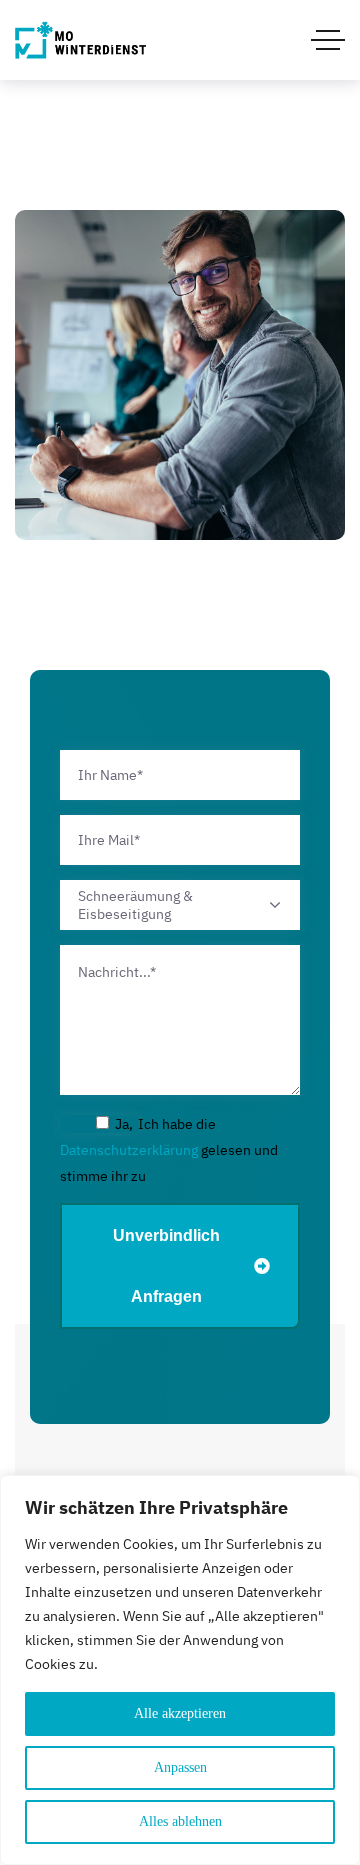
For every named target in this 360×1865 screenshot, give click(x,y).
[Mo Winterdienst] (80, 40)
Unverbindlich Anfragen (166, 1266)
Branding (180, 501)
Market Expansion (180, 473)
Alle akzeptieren (180, 1713)
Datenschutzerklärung (129, 1150)
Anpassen (180, 1767)
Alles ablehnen (180, 1821)
